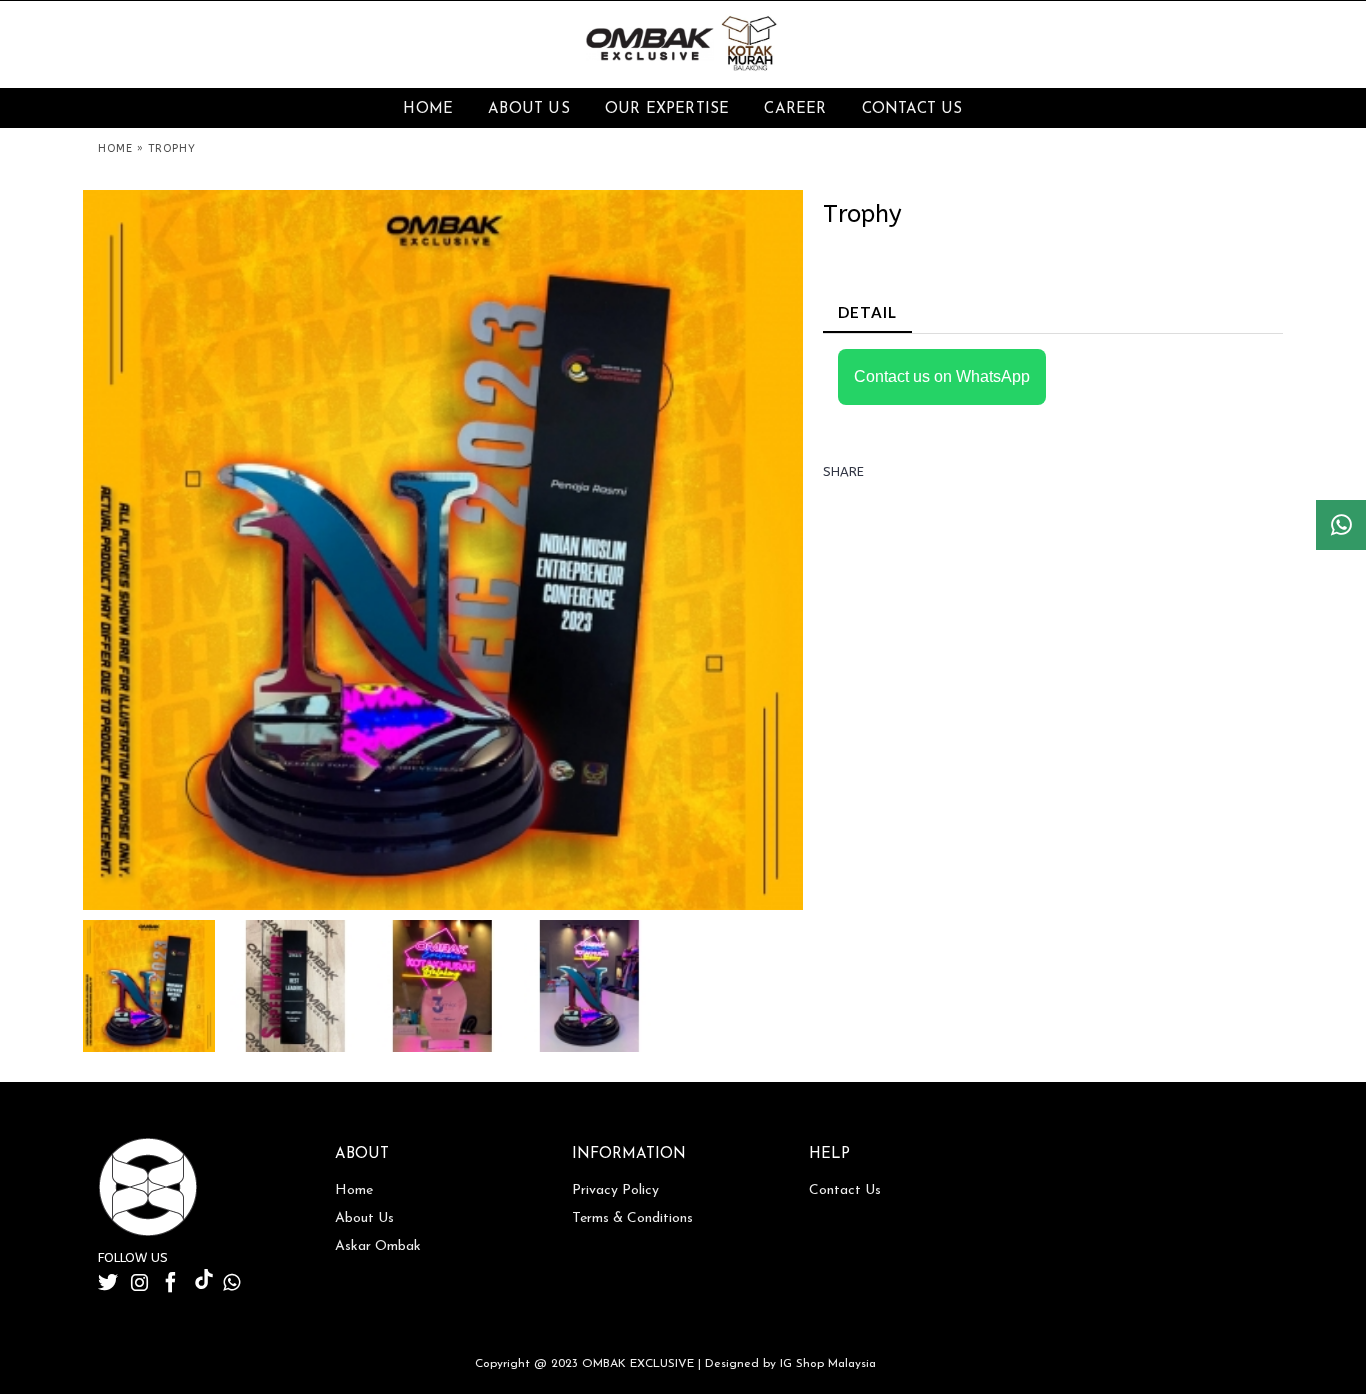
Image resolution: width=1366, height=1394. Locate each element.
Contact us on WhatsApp (942, 376)
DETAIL (867, 312)
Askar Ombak (378, 1246)
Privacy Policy (615, 1190)
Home (354, 1190)
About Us (364, 1218)
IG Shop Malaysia (828, 1364)
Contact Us (845, 1190)
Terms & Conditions (632, 1218)
